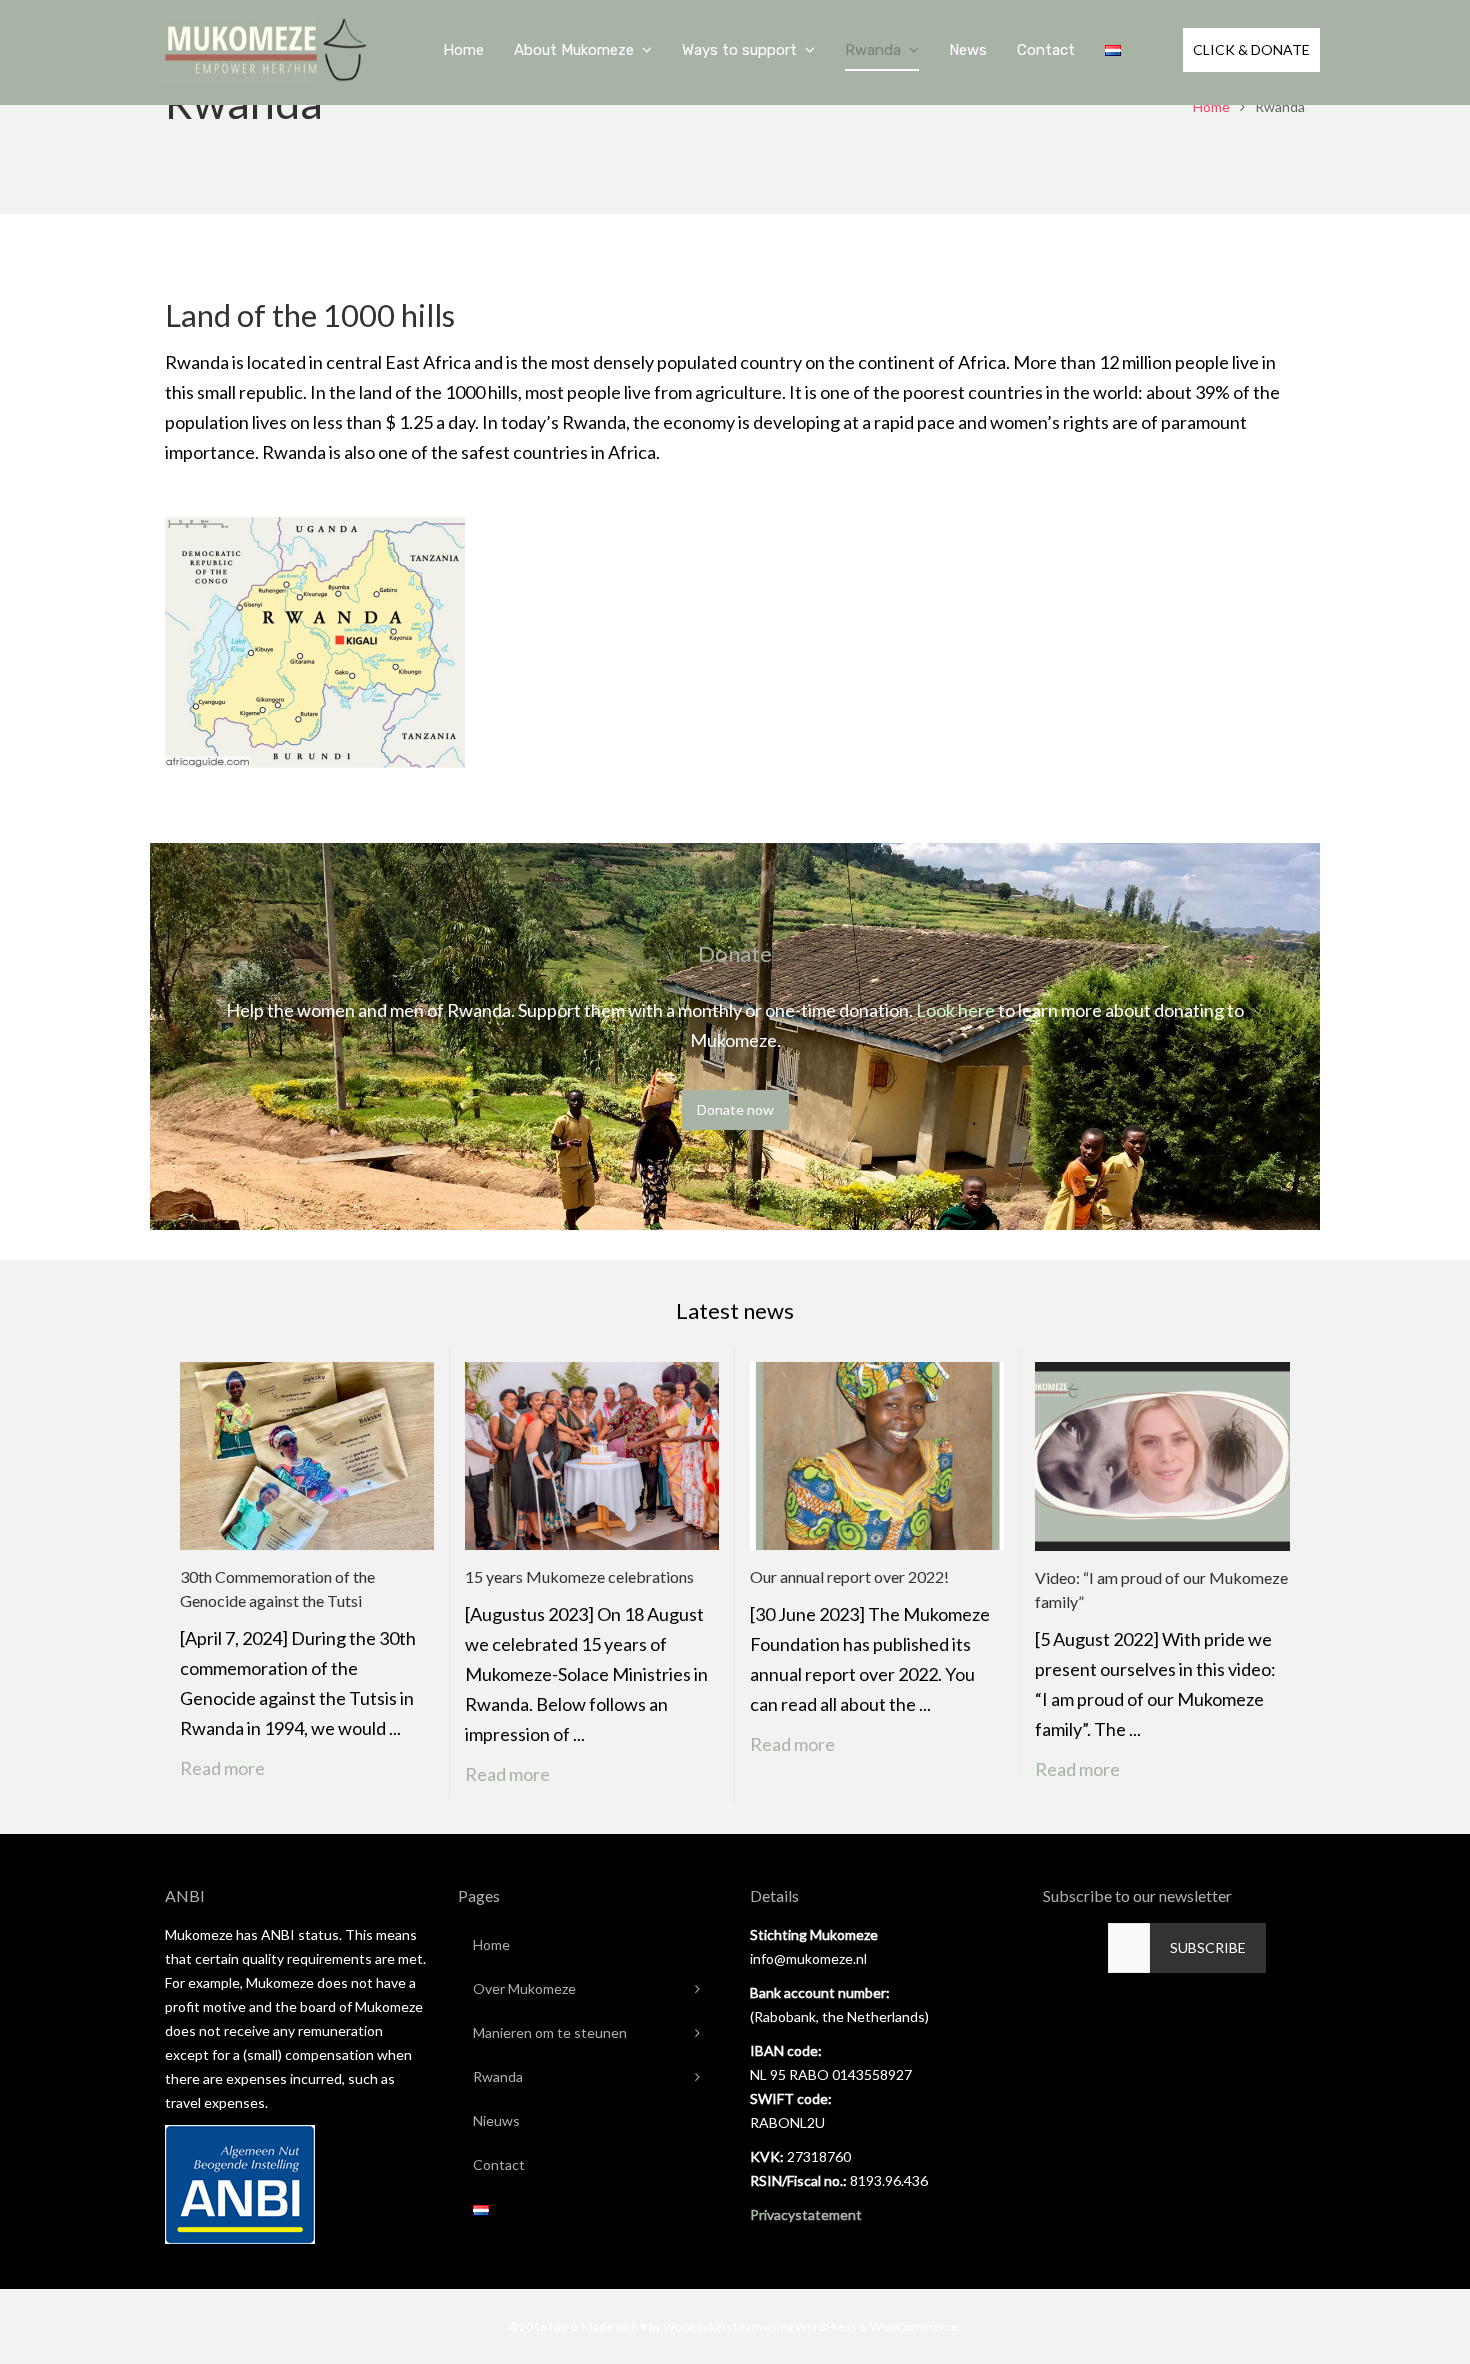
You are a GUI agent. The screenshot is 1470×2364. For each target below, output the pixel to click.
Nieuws (496, 2120)
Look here (955, 1010)
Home (1211, 106)
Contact (499, 2164)
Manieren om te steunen (550, 2032)
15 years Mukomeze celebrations (579, 1576)
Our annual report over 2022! (849, 1576)
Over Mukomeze (524, 1988)
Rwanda (498, 2076)
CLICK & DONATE (1251, 49)
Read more (236, 1768)
